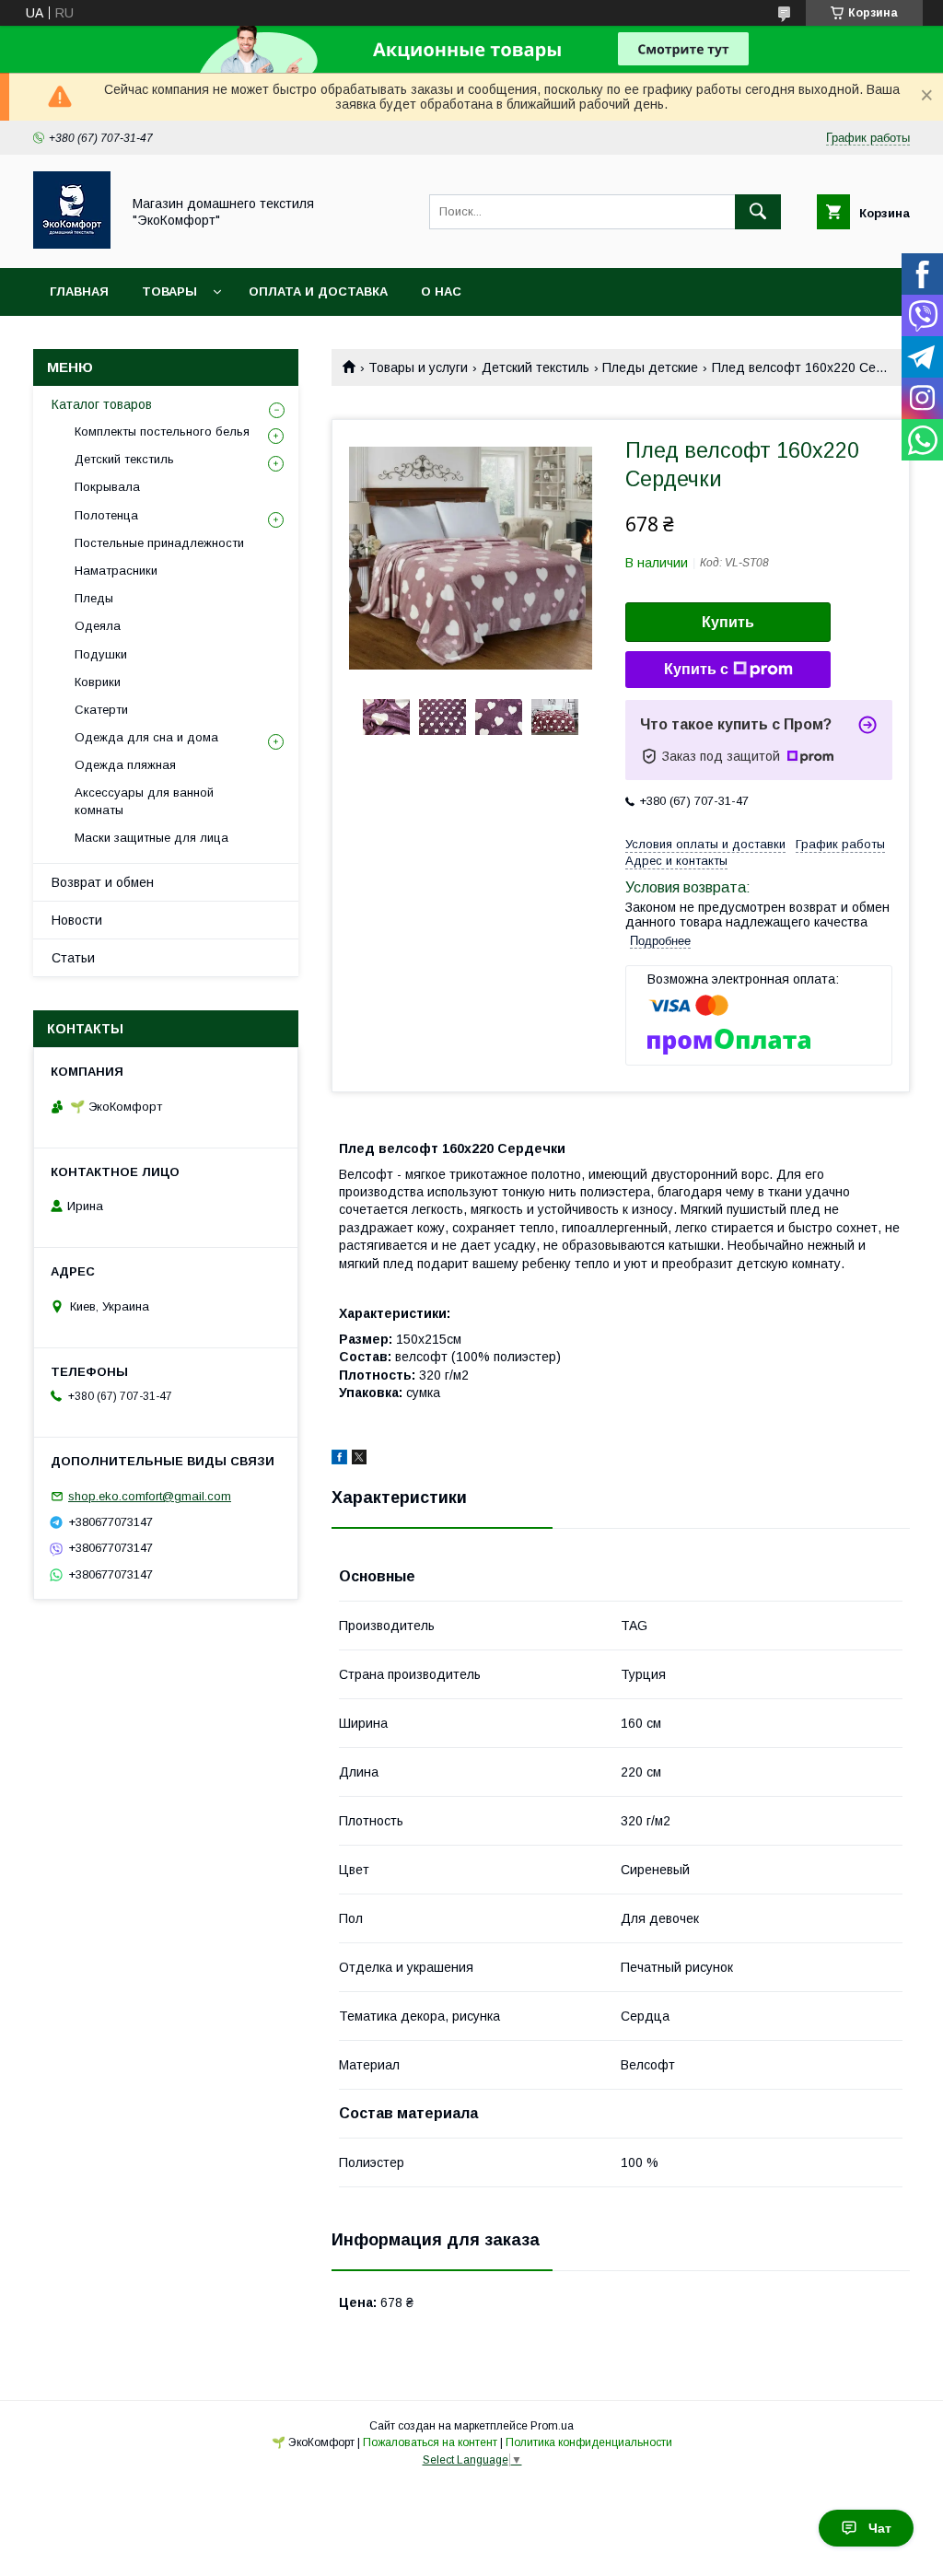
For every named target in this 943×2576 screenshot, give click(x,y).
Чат (880, 2528)
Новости (77, 920)
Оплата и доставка (318, 291)
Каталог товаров (102, 404)
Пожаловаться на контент (430, 2442)
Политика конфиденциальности (589, 2442)
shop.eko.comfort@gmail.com (150, 1496)
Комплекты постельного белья (162, 431)
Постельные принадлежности (159, 543)
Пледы (94, 598)
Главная (79, 291)
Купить (728, 622)
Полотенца (106, 515)
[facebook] (339, 1460)
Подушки (101, 654)
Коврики (98, 682)
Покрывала (107, 487)
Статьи (73, 958)
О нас (441, 291)
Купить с (696, 669)
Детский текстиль (536, 367)
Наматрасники (116, 571)
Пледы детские (650, 367)
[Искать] (758, 212)
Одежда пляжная (125, 765)
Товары (169, 291)
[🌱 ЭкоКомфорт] (72, 244)
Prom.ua (552, 2426)
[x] (359, 1460)
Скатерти (101, 710)
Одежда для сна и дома (146, 737)
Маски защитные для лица (151, 838)
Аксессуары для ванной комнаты (144, 801)
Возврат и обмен (103, 882)
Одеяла (98, 626)
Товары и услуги (418, 367)
